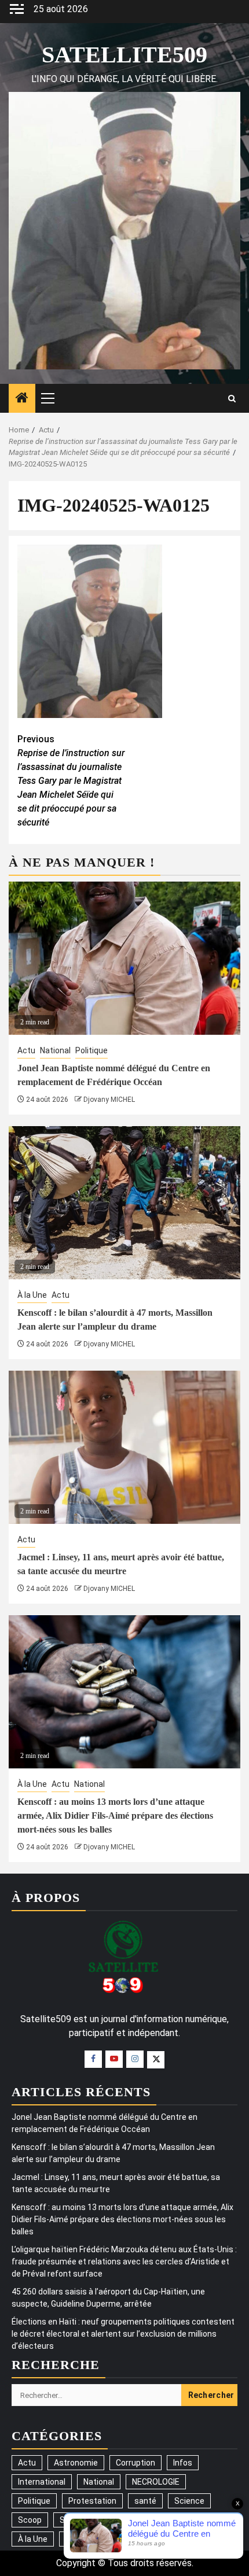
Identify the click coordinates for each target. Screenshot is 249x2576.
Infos (183, 2463)
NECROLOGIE (156, 2482)
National (55, 1050)
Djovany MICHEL (109, 1100)
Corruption (136, 2463)
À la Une (32, 1295)
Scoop (30, 2520)
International (42, 2482)
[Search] (232, 399)
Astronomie (76, 2463)
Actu (26, 1050)
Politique (91, 1050)
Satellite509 (124, 55)
